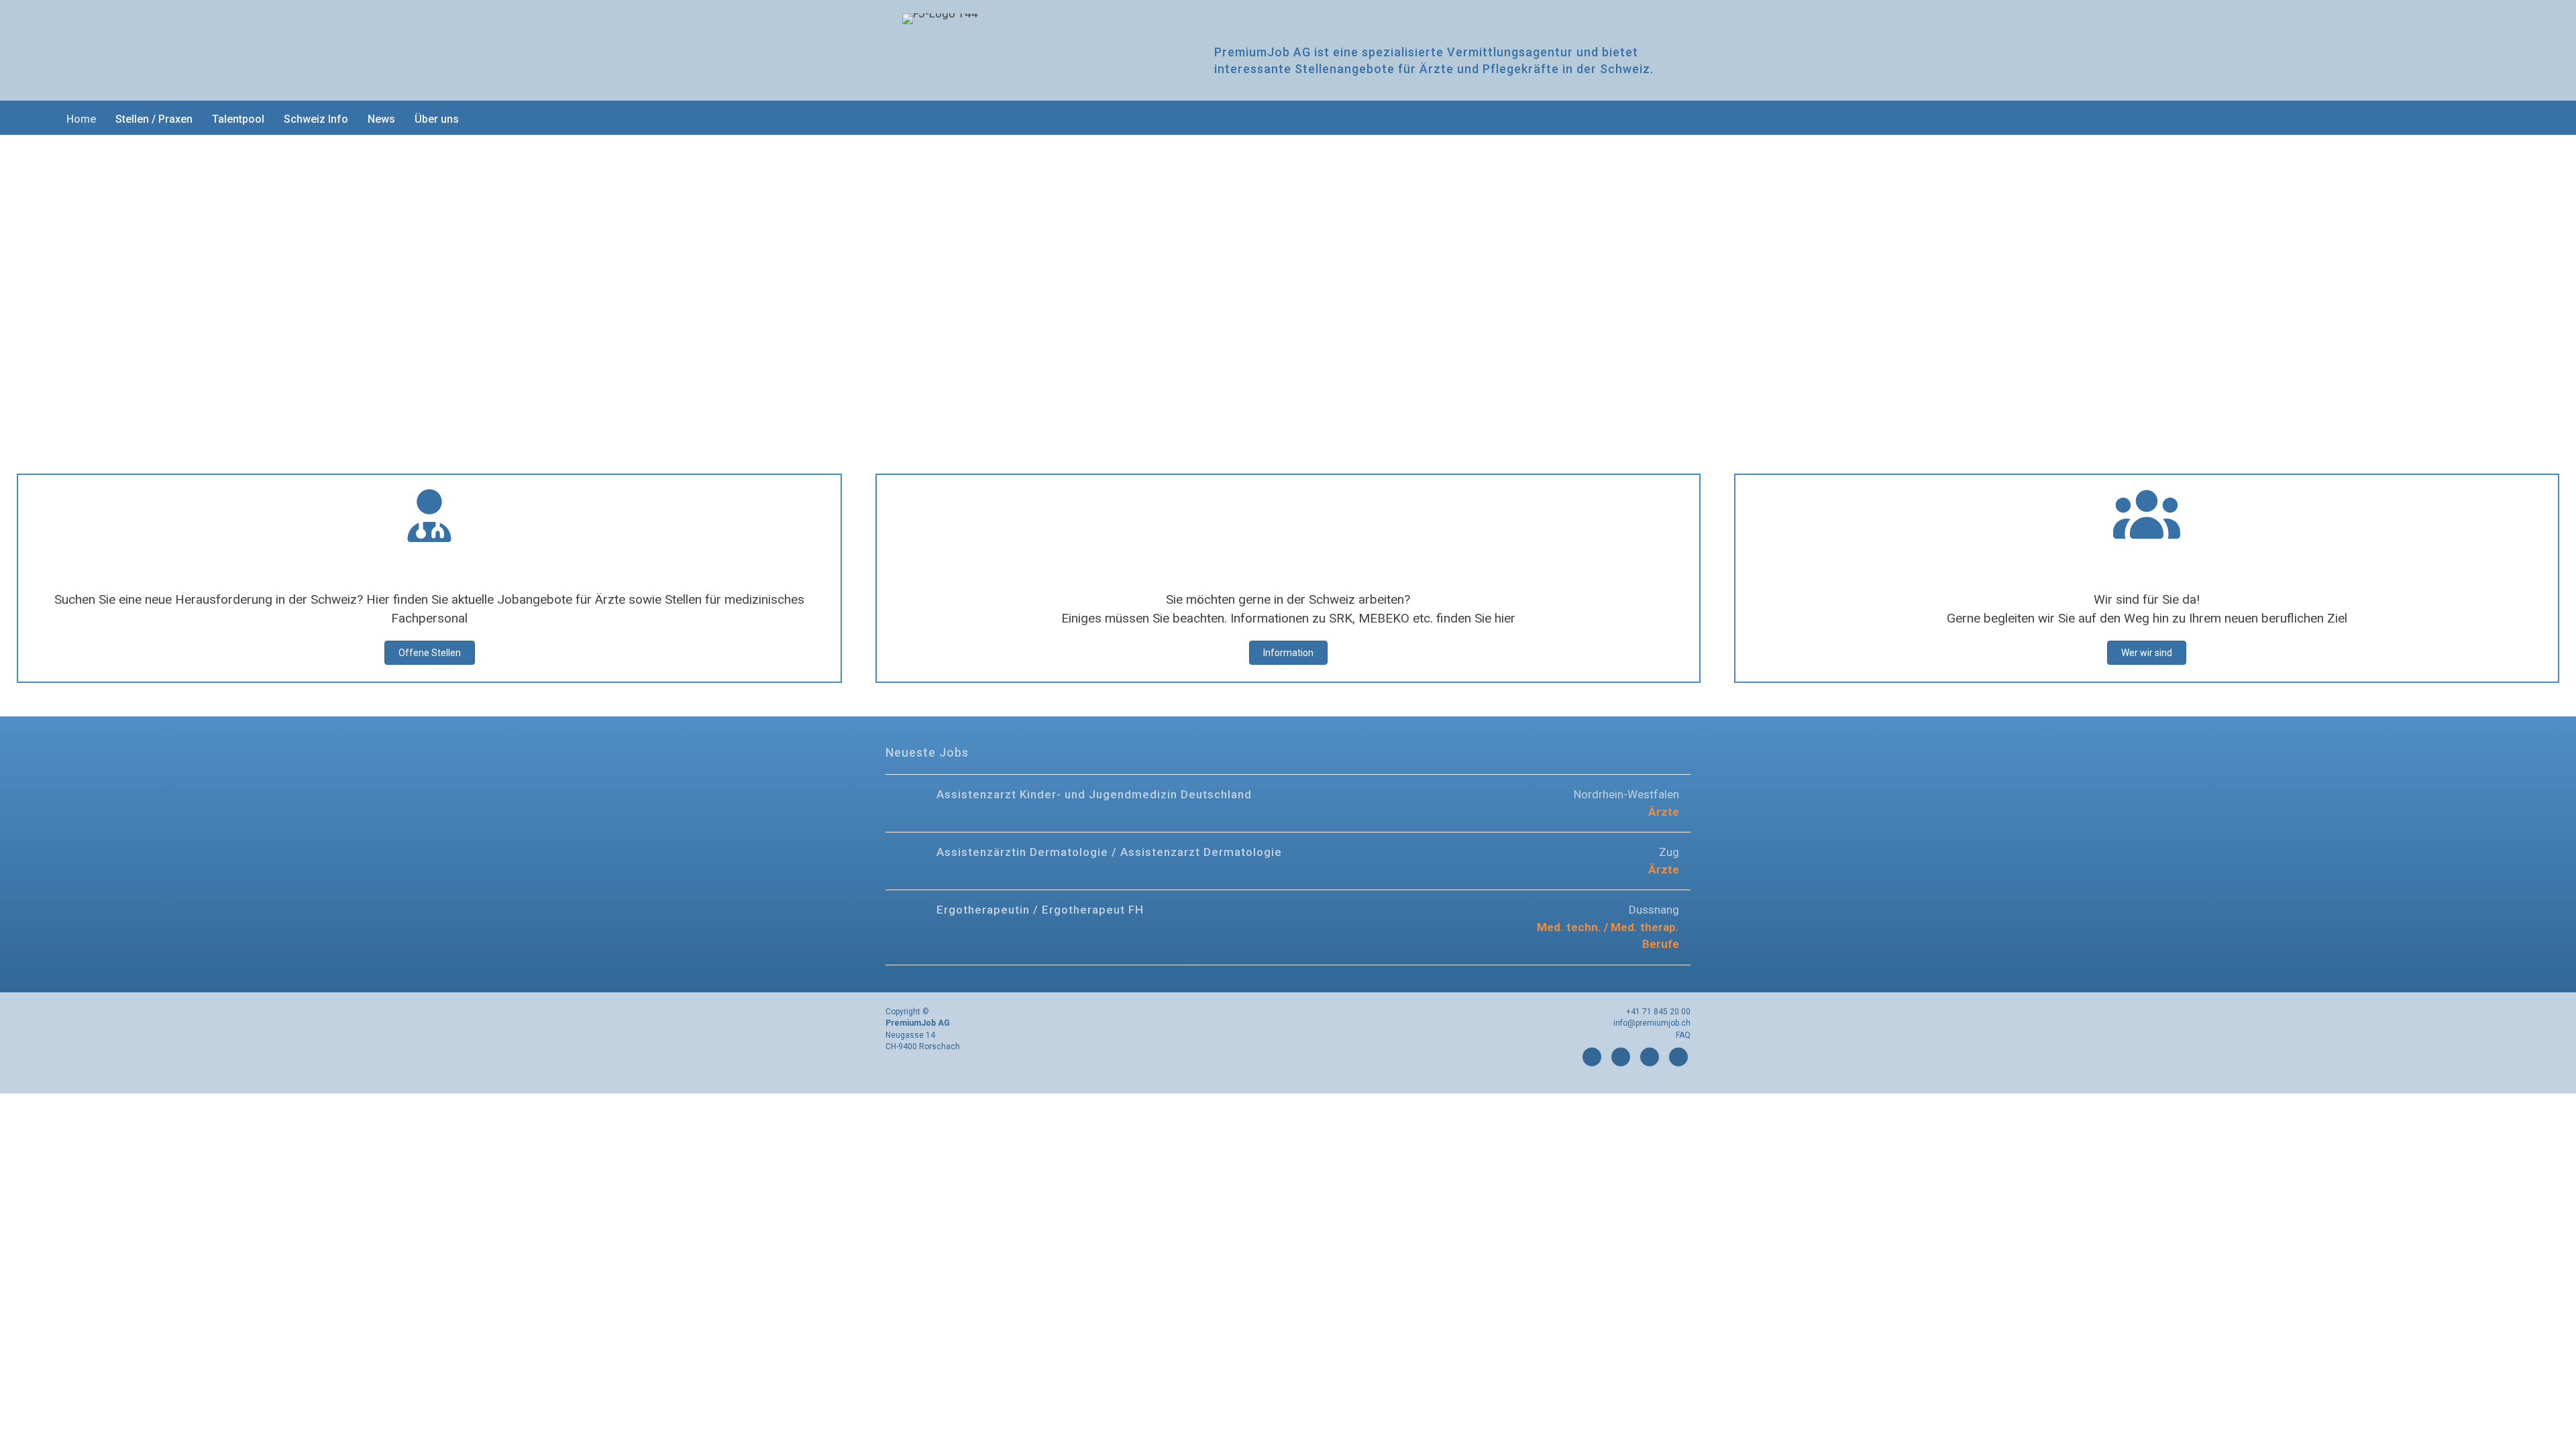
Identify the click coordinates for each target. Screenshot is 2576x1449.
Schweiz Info (316, 119)
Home (81, 119)
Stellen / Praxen (154, 119)
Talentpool (238, 119)
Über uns (437, 119)
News (381, 119)
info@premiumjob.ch (1652, 1023)
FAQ (1683, 1035)
